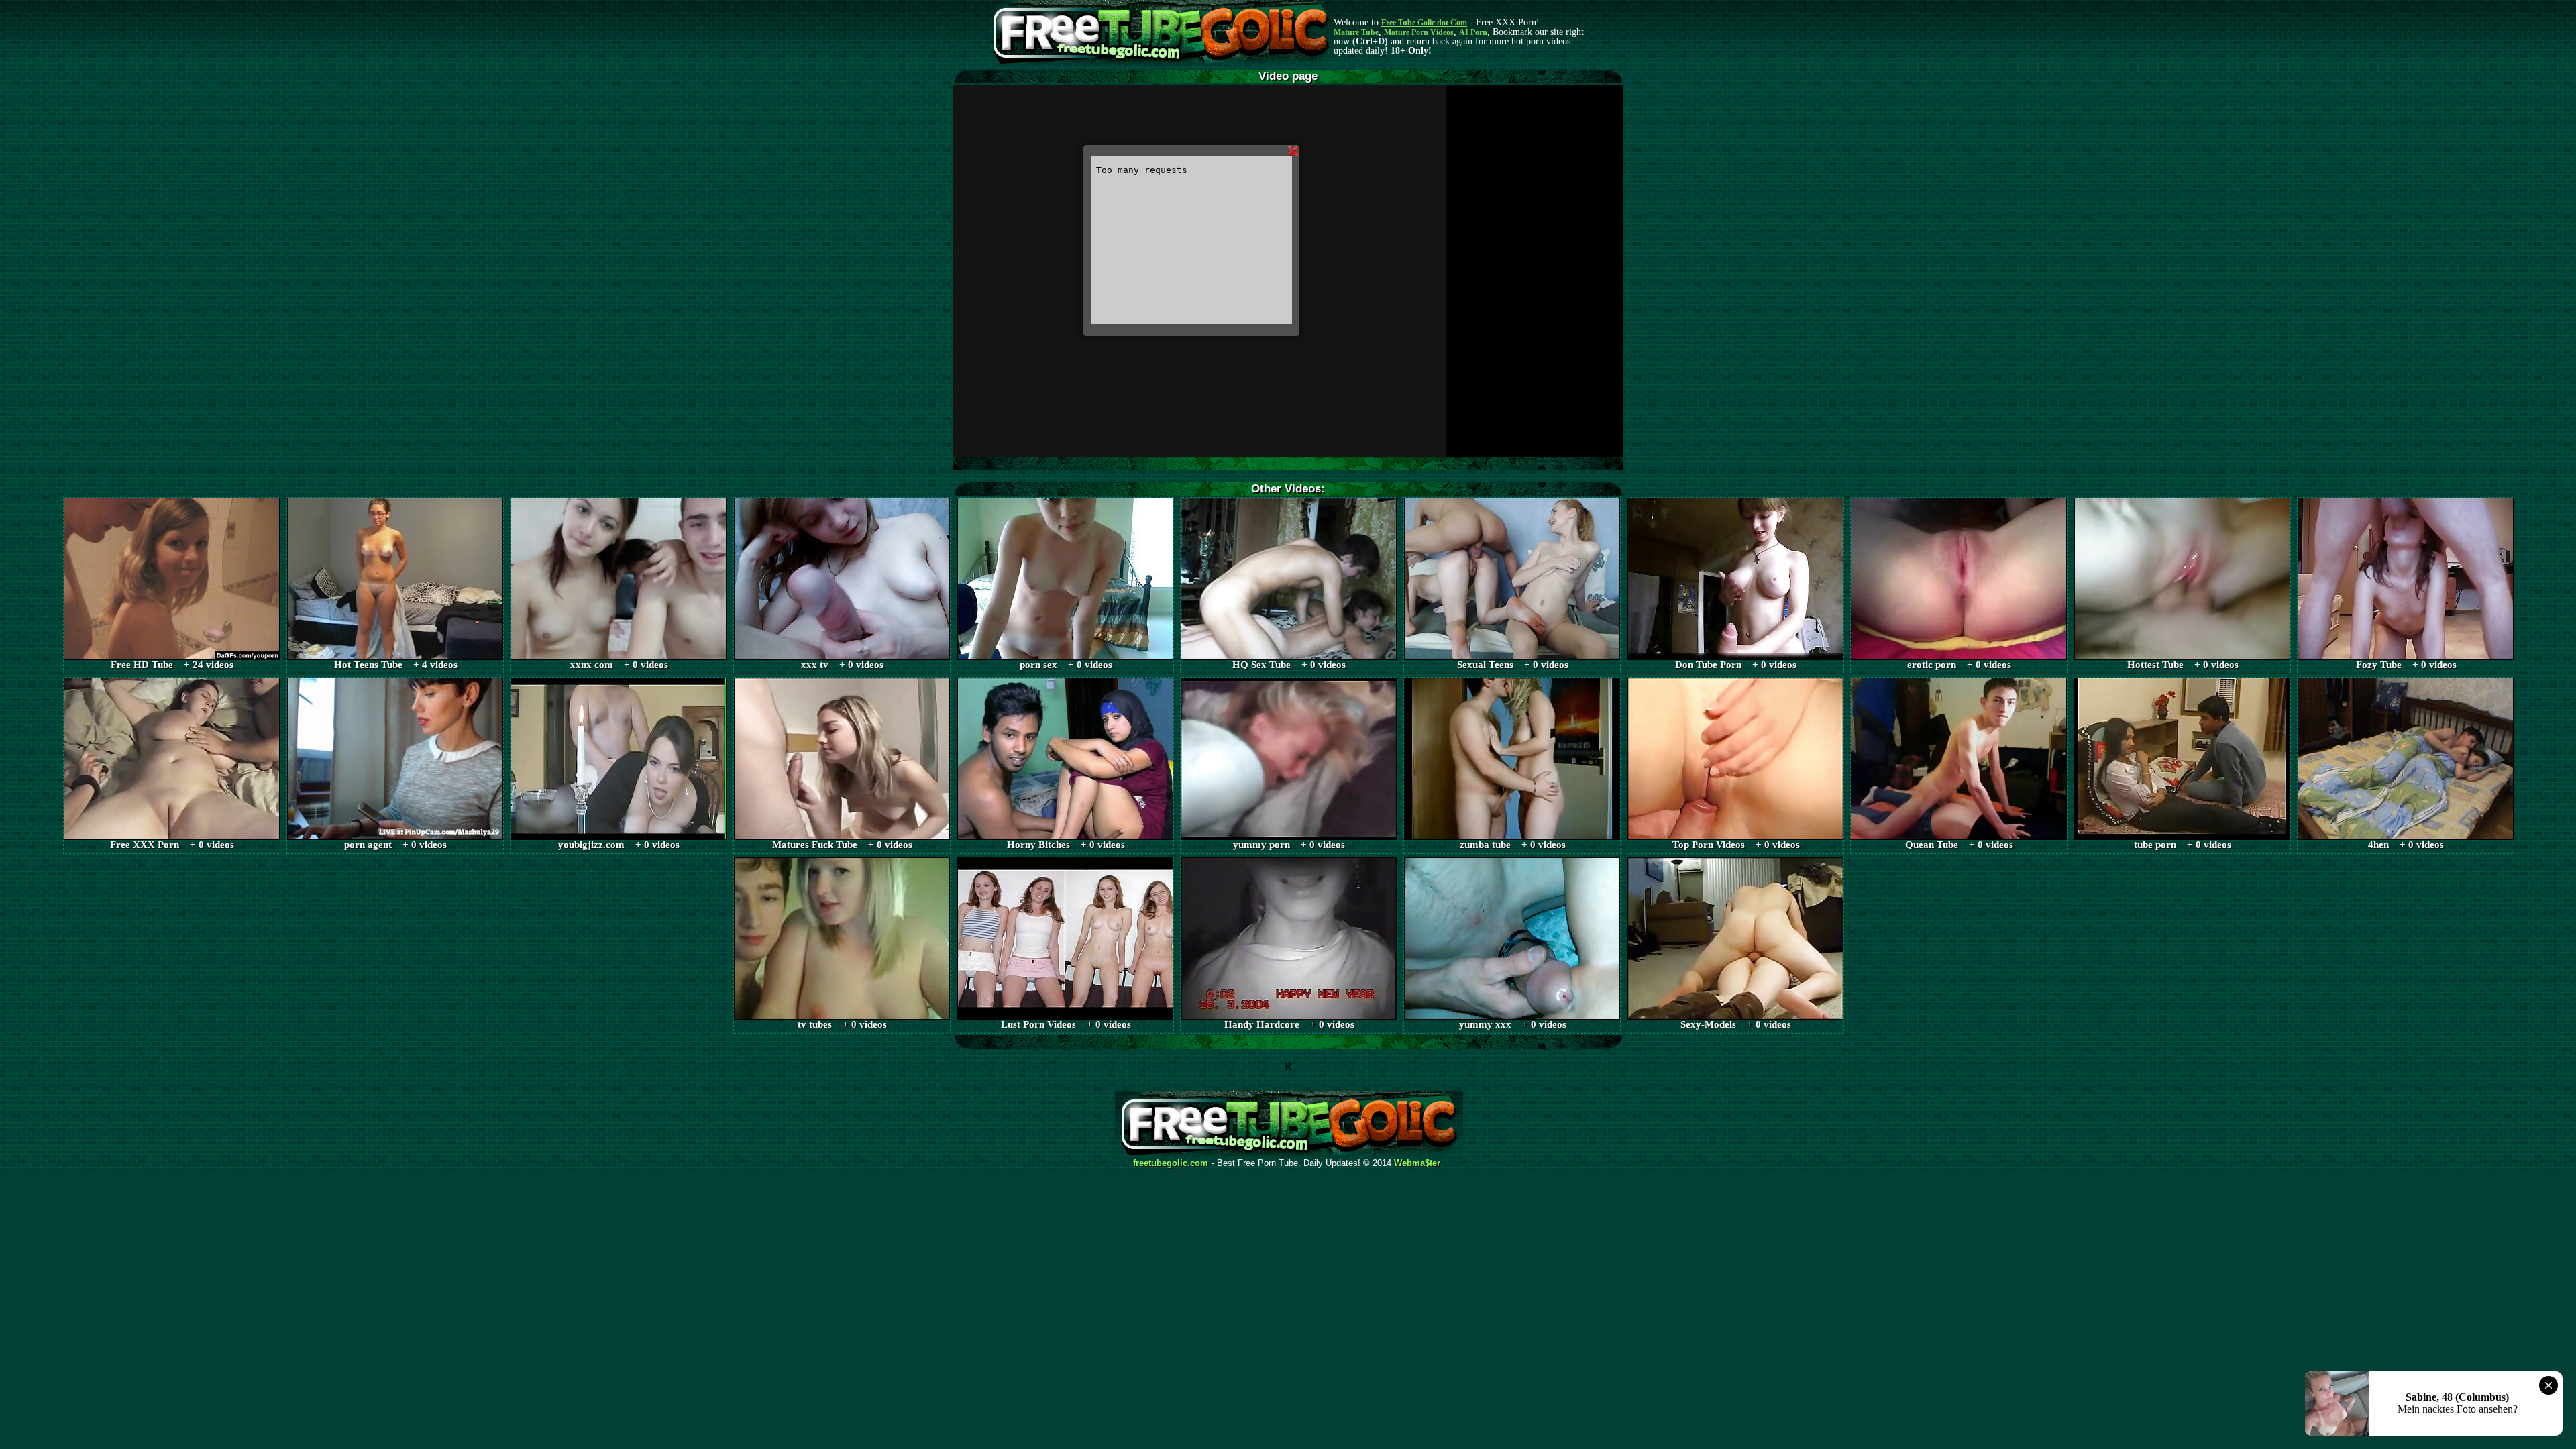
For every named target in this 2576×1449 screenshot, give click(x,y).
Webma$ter (1417, 1163)
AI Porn (1473, 32)
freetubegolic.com (1171, 1163)
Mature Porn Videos (1419, 32)
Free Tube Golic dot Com (1424, 23)
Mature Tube (1356, 32)
